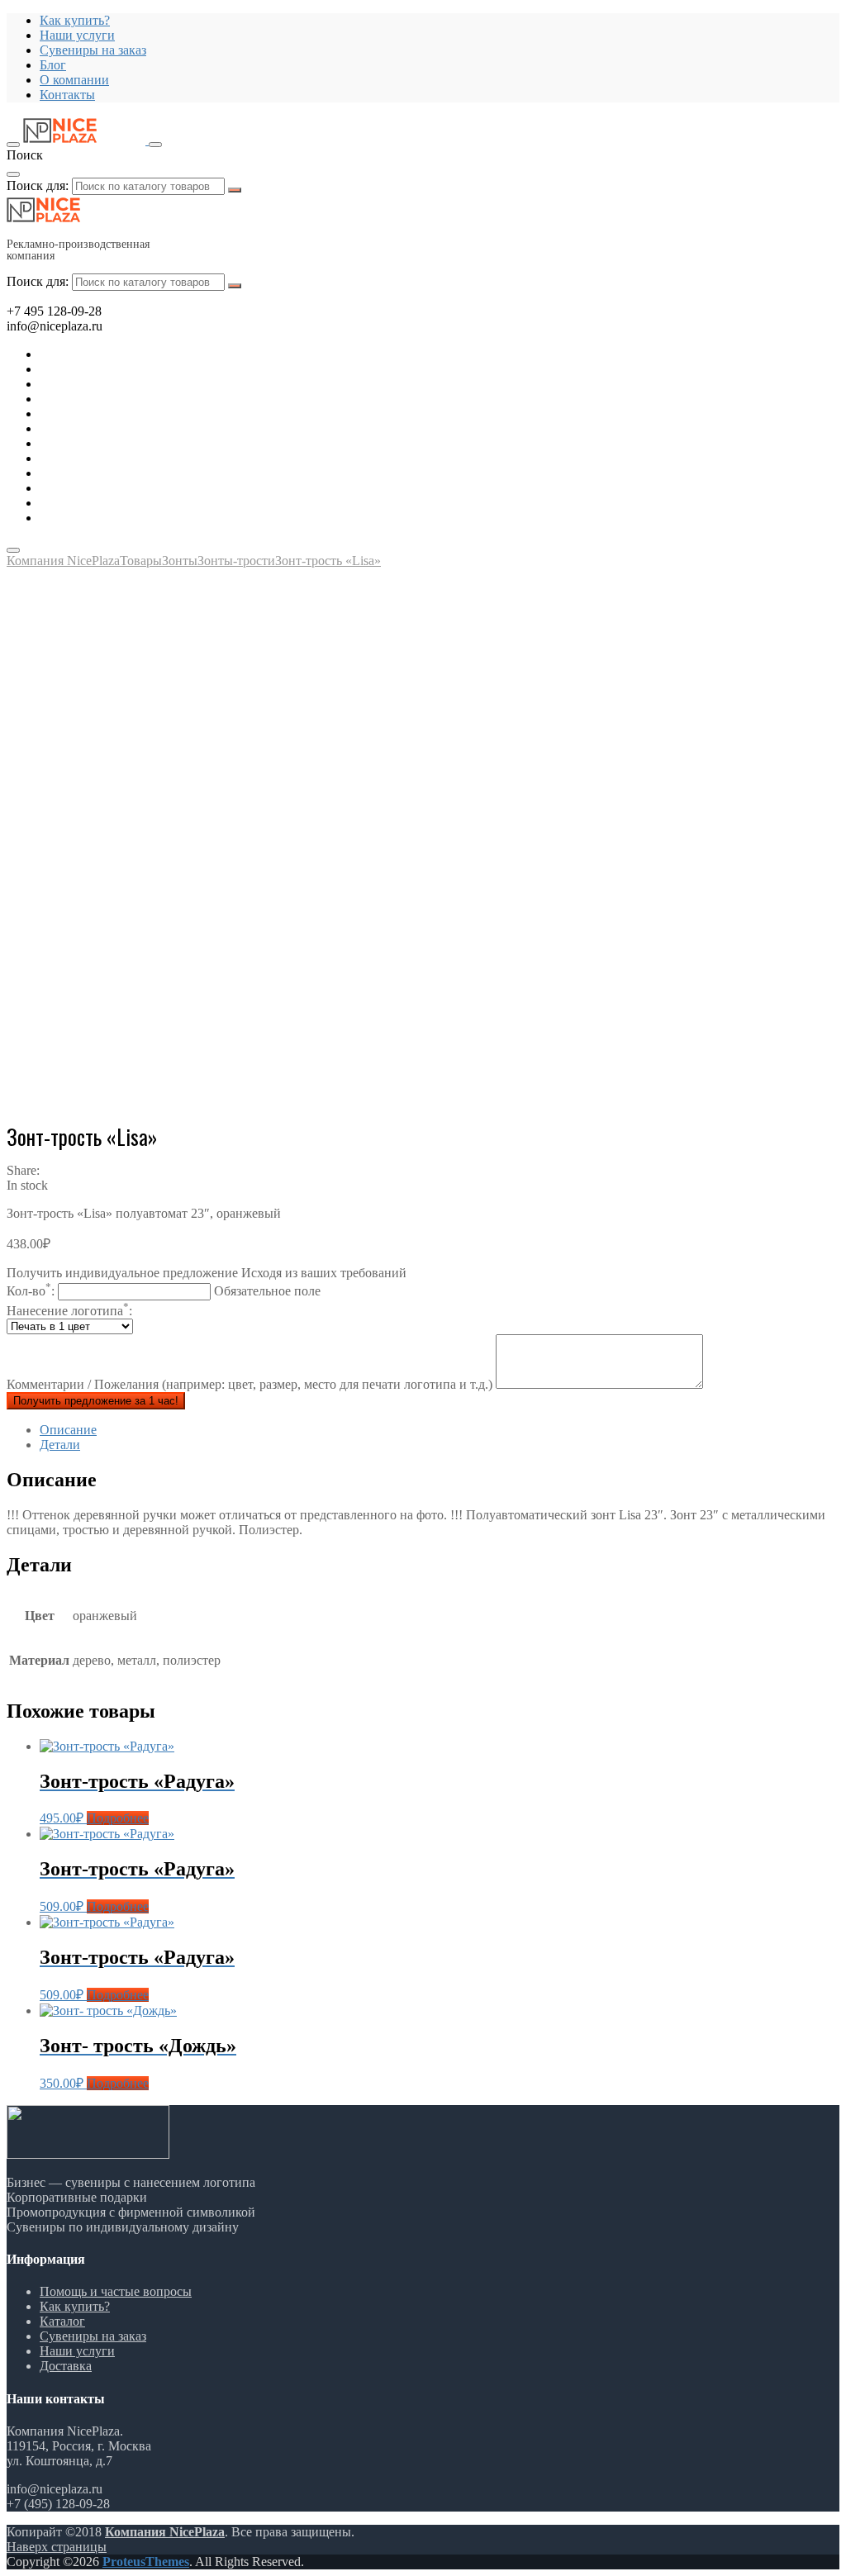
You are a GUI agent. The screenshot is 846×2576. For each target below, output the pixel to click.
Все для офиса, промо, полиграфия (138, 384)
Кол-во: (164, 1291)
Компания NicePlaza (165, 2532)
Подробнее (118, 1818)
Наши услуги (77, 2351)
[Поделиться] (791, 18)
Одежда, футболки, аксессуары (127, 428)
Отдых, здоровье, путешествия (126, 399)
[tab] (440, 1430)
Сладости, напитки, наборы (118, 458)
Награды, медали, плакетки (117, 473)
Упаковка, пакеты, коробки (116, 503)
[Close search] (13, 174)
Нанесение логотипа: (69, 1311)
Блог (53, 65)
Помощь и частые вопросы (116, 2291)
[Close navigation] (13, 550)
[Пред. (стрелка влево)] (29, 1288)
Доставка (66, 2366)
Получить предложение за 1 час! (96, 1401)
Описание (68, 1430)
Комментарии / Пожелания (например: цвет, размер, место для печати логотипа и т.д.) (251, 1384)
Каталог (62, 2321)
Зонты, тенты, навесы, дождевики (136, 413)
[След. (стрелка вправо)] (817, 1288)
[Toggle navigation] (13, 145)
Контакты (67, 95)
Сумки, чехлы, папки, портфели (131, 488)
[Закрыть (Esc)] (828, 18)
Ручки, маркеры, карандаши (119, 443)
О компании (74, 80)
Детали (60, 1445)
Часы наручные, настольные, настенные (153, 518)
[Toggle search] (155, 145)
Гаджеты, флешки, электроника (129, 369)
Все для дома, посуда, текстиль (127, 354)
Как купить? (75, 2306)
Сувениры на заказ (93, 50)
